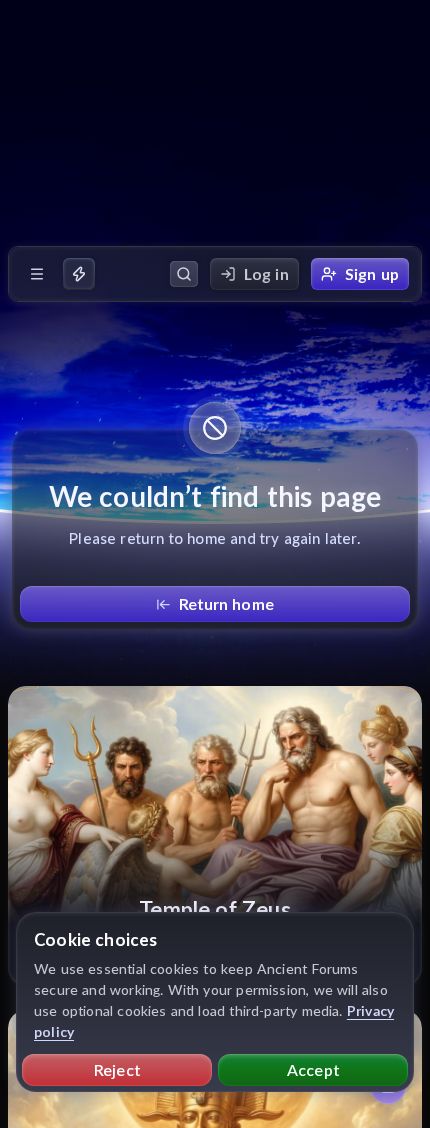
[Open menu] (37, 274)
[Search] (184, 274)
